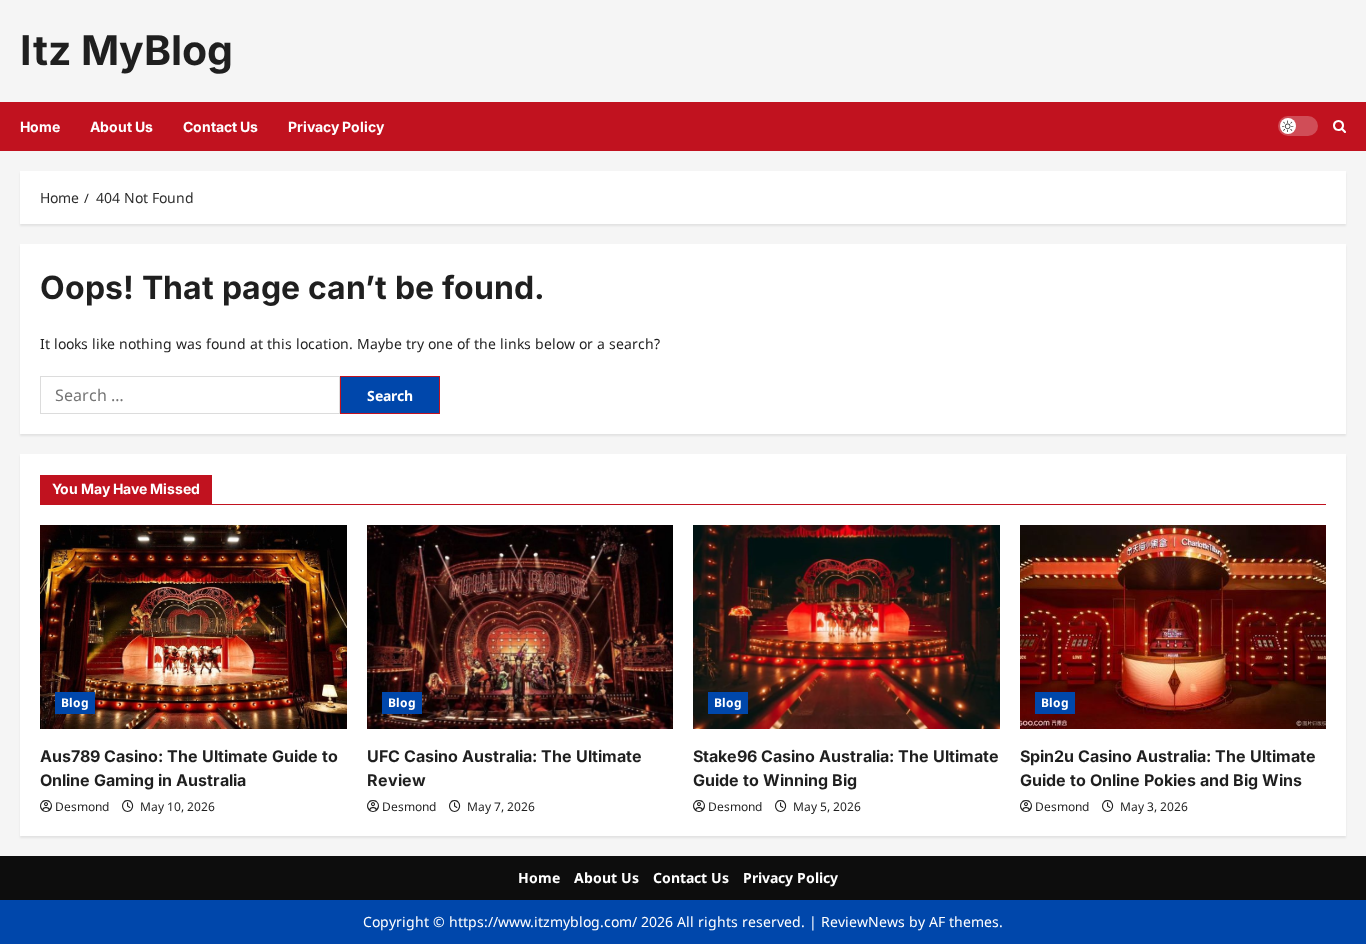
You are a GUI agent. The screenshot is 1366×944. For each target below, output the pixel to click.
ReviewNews (863, 921)
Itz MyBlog (126, 50)
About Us (121, 126)
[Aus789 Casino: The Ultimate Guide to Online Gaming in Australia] (193, 627)
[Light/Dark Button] (1298, 126)
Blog (75, 702)
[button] (1339, 126)
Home (40, 126)
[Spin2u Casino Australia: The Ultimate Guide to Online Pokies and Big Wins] (1173, 627)
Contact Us (220, 126)
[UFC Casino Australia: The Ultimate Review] (520, 627)
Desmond (82, 806)
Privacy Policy (336, 126)
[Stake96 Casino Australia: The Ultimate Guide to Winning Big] (846, 627)
